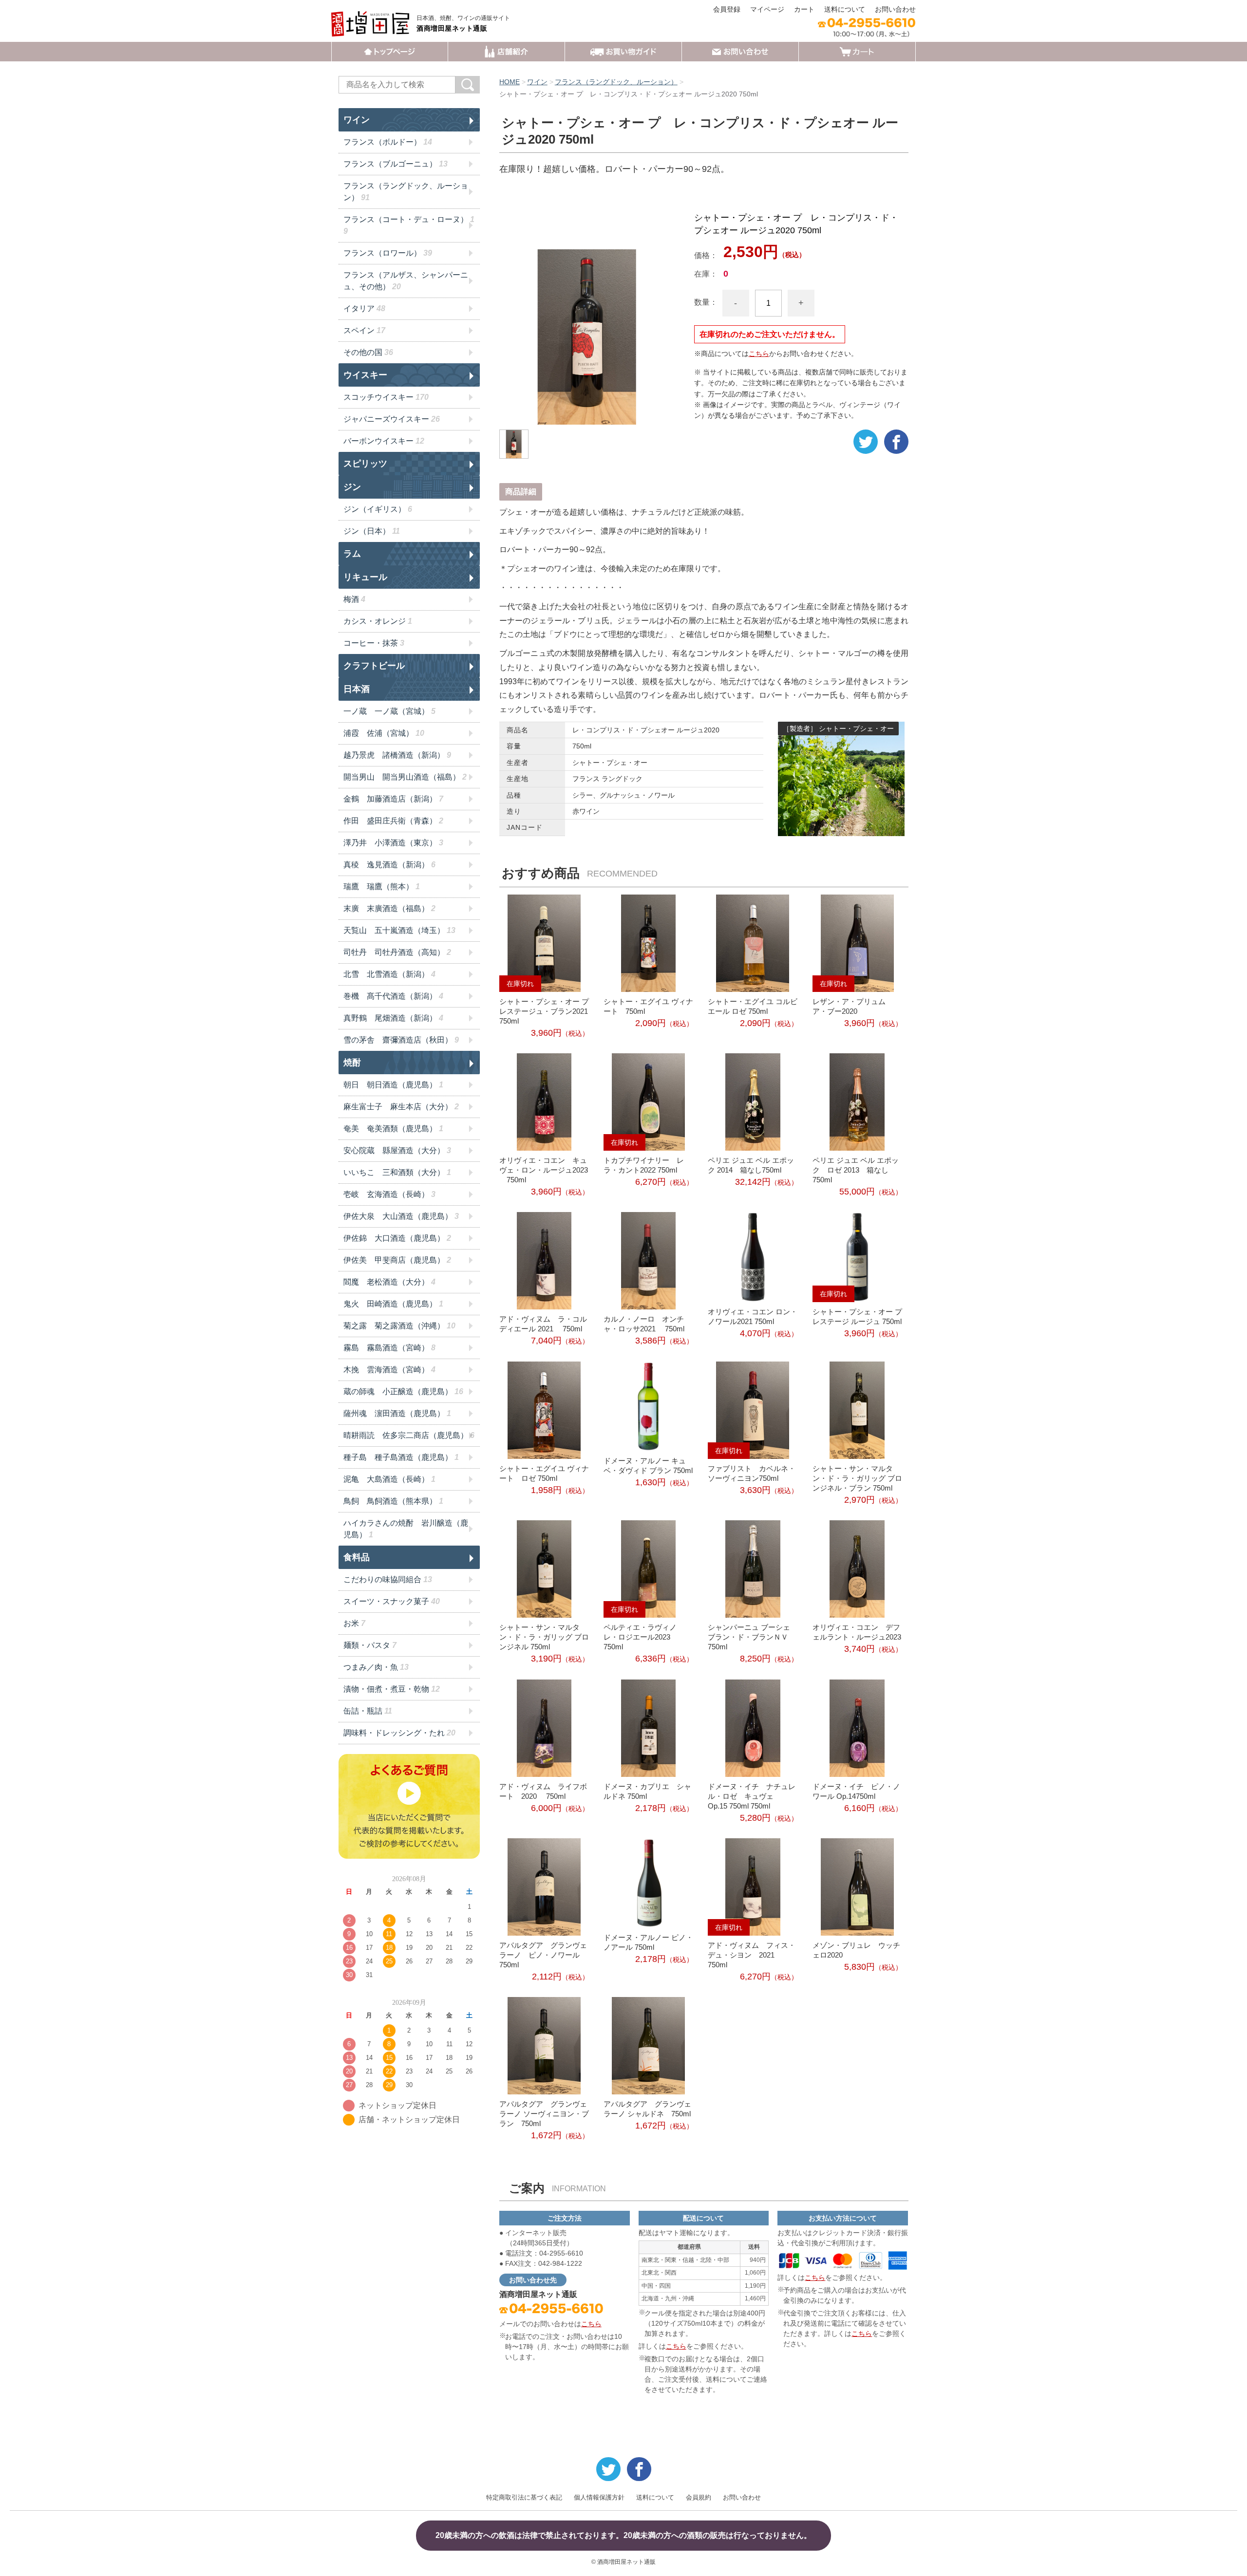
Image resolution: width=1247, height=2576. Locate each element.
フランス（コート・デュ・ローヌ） (409, 225)
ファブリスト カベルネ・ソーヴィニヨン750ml (752, 1473)
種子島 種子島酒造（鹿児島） (401, 1457)
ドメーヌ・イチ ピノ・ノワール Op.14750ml (856, 1791)
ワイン (537, 82)
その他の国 (368, 352)
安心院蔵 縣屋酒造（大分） (397, 1150)
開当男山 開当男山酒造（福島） (405, 777)
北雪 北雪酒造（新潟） (389, 974)
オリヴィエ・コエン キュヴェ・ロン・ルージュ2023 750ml (544, 1170)
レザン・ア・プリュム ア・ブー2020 (853, 1006)
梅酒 (354, 599)
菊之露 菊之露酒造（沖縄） (399, 1326)
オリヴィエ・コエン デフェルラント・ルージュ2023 (857, 1632)
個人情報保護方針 (599, 2497)
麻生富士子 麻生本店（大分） (401, 1107)
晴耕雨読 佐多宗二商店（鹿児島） (409, 1435)
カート (804, 9)
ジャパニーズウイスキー (392, 419)
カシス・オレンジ (378, 621)
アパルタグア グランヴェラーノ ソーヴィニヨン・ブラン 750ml (544, 2114)
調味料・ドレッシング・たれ (399, 1733)
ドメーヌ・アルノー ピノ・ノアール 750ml (648, 1942)
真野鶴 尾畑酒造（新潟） (393, 1018)
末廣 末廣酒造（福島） (389, 908)
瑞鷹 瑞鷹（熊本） (382, 887)
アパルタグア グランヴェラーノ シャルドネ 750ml (647, 2109)
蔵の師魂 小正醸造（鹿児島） (403, 1391)
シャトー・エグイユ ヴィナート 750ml (648, 1006)
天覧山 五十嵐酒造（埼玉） (399, 930)
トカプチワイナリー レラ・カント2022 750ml (644, 1165)
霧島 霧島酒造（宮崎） (389, 1348)
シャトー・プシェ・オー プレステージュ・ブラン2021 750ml (544, 1011)
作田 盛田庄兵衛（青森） (393, 821)
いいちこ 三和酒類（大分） (397, 1172)
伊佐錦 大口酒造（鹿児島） (397, 1238)
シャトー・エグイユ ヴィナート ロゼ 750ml (544, 1473)
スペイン (364, 330)
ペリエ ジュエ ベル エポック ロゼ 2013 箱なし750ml (856, 1170)
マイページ (767, 9)
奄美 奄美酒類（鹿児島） (393, 1129)
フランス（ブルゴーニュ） (396, 164)
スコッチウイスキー (386, 397)
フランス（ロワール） (388, 253)
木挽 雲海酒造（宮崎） (389, 1370)
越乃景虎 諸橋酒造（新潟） (397, 755)
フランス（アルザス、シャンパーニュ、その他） (406, 281)
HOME (510, 82)
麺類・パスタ (370, 1645)
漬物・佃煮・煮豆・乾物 (392, 1689)
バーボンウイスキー (384, 441)
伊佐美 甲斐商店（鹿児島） (397, 1260)
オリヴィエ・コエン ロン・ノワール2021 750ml (753, 1316)
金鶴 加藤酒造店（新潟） (393, 799)
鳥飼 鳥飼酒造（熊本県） (393, 1501)
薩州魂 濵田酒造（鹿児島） (397, 1413)
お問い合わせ (895, 9)
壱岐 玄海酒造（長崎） (389, 1194)
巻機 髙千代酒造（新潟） (393, 996)
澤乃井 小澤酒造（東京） (393, 843)
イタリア (364, 308)
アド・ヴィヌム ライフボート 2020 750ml (543, 1791)
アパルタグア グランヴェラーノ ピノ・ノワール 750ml (543, 1955)
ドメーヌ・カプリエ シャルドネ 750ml (647, 1791)
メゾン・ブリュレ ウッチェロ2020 (856, 1950)
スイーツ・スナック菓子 (392, 1601)
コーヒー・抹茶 (374, 643)
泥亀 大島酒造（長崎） (389, 1479)
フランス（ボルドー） (388, 142)
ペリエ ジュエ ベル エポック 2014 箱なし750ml (751, 1165)
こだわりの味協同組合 (388, 1579)
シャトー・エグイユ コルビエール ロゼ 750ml (753, 1006)
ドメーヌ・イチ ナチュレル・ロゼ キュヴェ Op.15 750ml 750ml (752, 1796)
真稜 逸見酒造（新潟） (389, 865)
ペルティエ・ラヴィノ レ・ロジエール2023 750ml (644, 1637)
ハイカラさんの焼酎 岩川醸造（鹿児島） (406, 1529)
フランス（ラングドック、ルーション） (616, 82)
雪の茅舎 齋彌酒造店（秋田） (401, 1040)
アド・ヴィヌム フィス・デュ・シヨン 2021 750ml (752, 1955)
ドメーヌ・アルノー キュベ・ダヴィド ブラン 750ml (648, 1465)
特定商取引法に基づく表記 (524, 2497)
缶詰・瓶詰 (368, 1711)
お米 (354, 1623)
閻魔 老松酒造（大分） (389, 1282)
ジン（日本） (372, 531)
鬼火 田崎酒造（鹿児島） (393, 1304)
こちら (759, 354)
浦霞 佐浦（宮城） (384, 733)
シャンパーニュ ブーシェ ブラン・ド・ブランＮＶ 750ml (753, 1637)
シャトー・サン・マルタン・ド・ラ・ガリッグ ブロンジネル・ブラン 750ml (857, 1478)
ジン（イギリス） (378, 509)
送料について (845, 9)
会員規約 (699, 2497)
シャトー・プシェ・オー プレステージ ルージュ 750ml (857, 1316)
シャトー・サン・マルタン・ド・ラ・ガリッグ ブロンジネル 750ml (544, 1637)
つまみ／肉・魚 (376, 1667)
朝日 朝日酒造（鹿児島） (393, 1085)
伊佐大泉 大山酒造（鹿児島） (401, 1216)
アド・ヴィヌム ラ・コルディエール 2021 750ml (543, 1324)
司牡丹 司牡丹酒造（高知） (397, 952)
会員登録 (727, 9)
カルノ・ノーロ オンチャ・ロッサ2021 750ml (644, 1324)
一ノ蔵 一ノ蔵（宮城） (389, 711)
